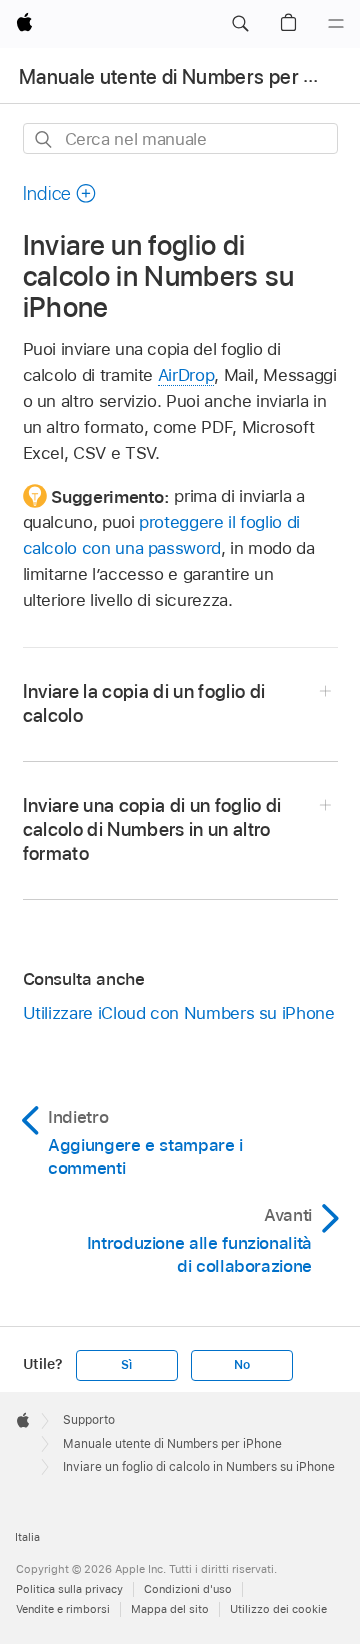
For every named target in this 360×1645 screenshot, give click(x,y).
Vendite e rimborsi (63, 1609)
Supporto (89, 1420)
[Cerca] (44, 139)
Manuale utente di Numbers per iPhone (172, 1444)
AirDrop (186, 375)
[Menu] (336, 24)
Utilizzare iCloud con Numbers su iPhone (179, 1013)
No (242, 1365)
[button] (240, 24)
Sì (126, 1365)
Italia (27, 1537)
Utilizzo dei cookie (278, 1609)
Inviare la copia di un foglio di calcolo (144, 703)
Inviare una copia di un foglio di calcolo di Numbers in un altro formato (152, 829)
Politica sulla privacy (69, 1589)
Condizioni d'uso (188, 1589)
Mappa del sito (170, 1609)
